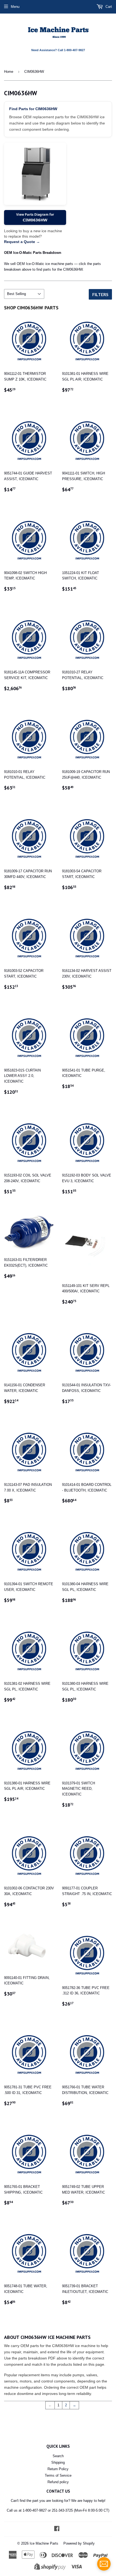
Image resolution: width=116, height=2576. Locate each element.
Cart (108, 7)
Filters (100, 294)
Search (58, 2456)
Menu (15, 7)
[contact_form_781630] (104, 2564)
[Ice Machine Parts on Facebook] (57, 2529)
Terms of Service (58, 2475)
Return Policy (58, 2469)
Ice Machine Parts (44, 2543)
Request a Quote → (22, 242)
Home (9, 72)
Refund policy (58, 2482)
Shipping (58, 2462)
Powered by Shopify (79, 2543)
